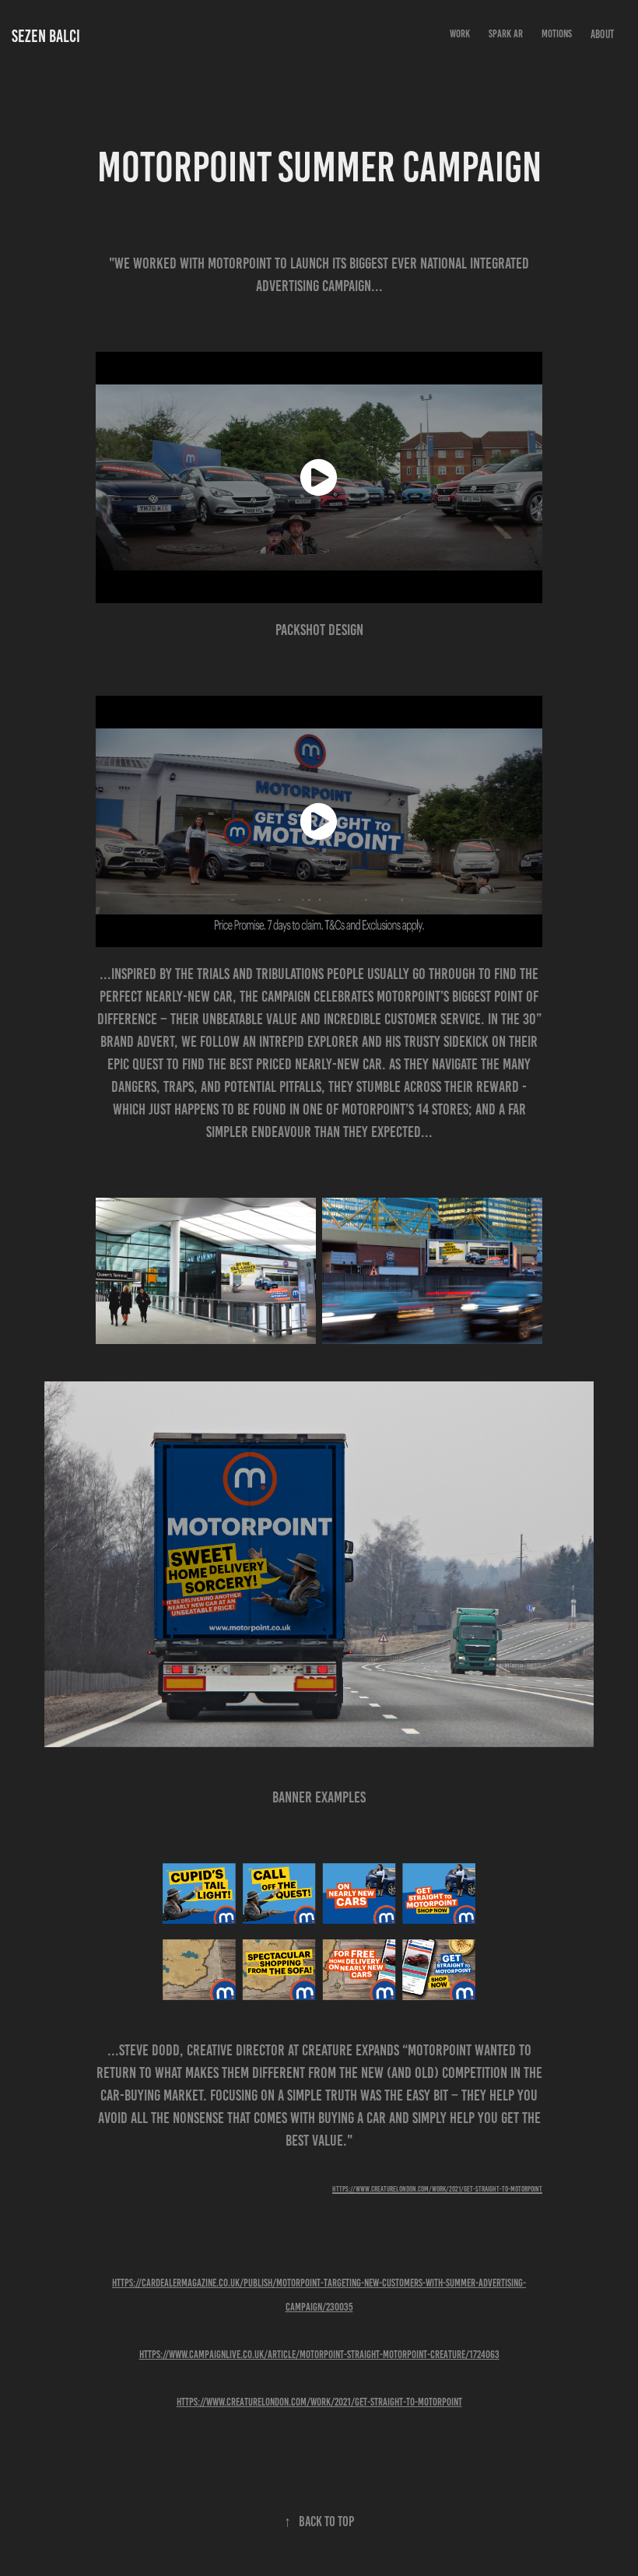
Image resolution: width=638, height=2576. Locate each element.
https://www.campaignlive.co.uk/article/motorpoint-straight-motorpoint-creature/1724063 (319, 2355)
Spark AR (506, 34)
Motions (557, 34)
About (602, 34)
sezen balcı (46, 36)
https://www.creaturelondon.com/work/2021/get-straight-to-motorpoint (319, 2402)
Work (460, 34)
